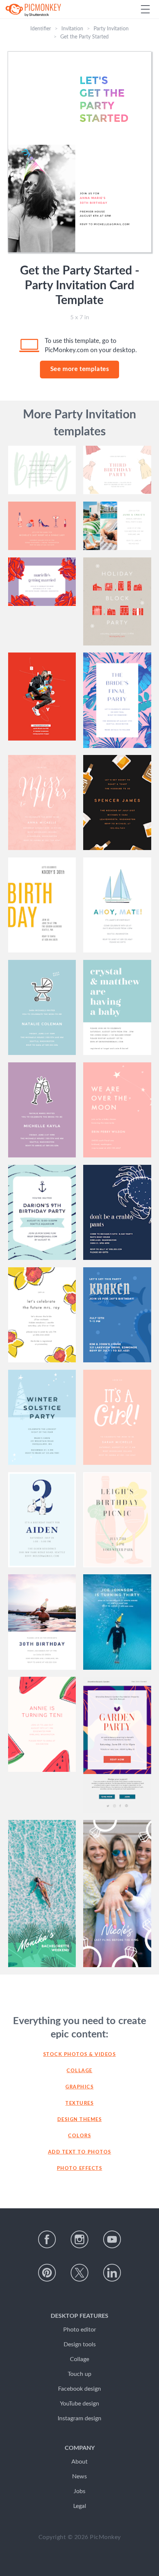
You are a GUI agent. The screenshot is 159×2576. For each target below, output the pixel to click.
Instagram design (79, 2418)
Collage (79, 2071)
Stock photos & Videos (80, 2055)
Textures (79, 2103)
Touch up (79, 2374)
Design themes (80, 2120)
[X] (79, 2273)
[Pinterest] (47, 2273)
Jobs (79, 2491)
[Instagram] (79, 2239)
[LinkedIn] (112, 2273)
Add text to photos (80, 2152)
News (79, 2476)
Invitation (72, 29)
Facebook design (79, 2389)
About (79, 2462)
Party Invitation (111, 29)
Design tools (80, 2344)
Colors (79, 2136)
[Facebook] (47, 2239)
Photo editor (80, 2330)
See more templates (80, 369)
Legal (80, 2506)
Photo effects (80, 2169)
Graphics (79, 2087)
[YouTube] (112, 2239)
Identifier (41, 29)
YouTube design (79, 2404)
